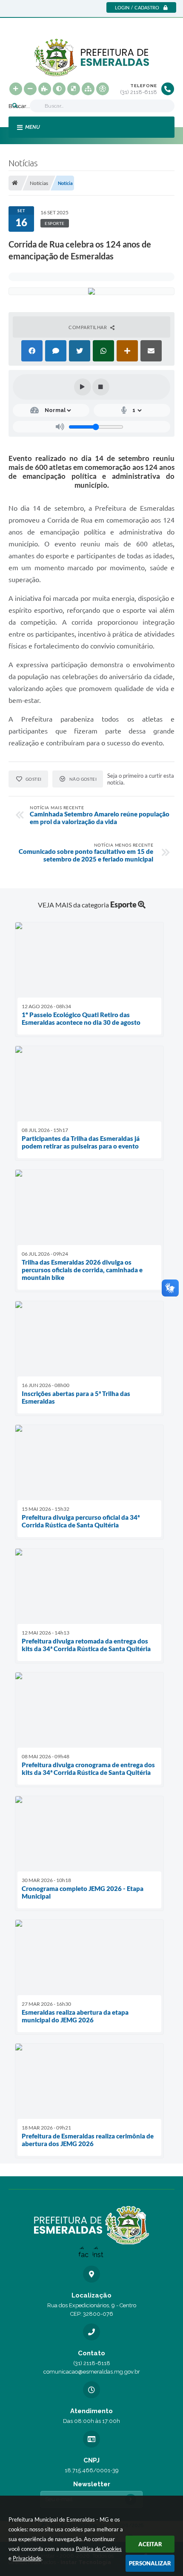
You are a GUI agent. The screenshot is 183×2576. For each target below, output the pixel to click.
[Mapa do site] (88, 89)
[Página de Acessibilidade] (103, 89)
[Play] (83, 387)
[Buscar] (15, 106)
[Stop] (101, 387)
